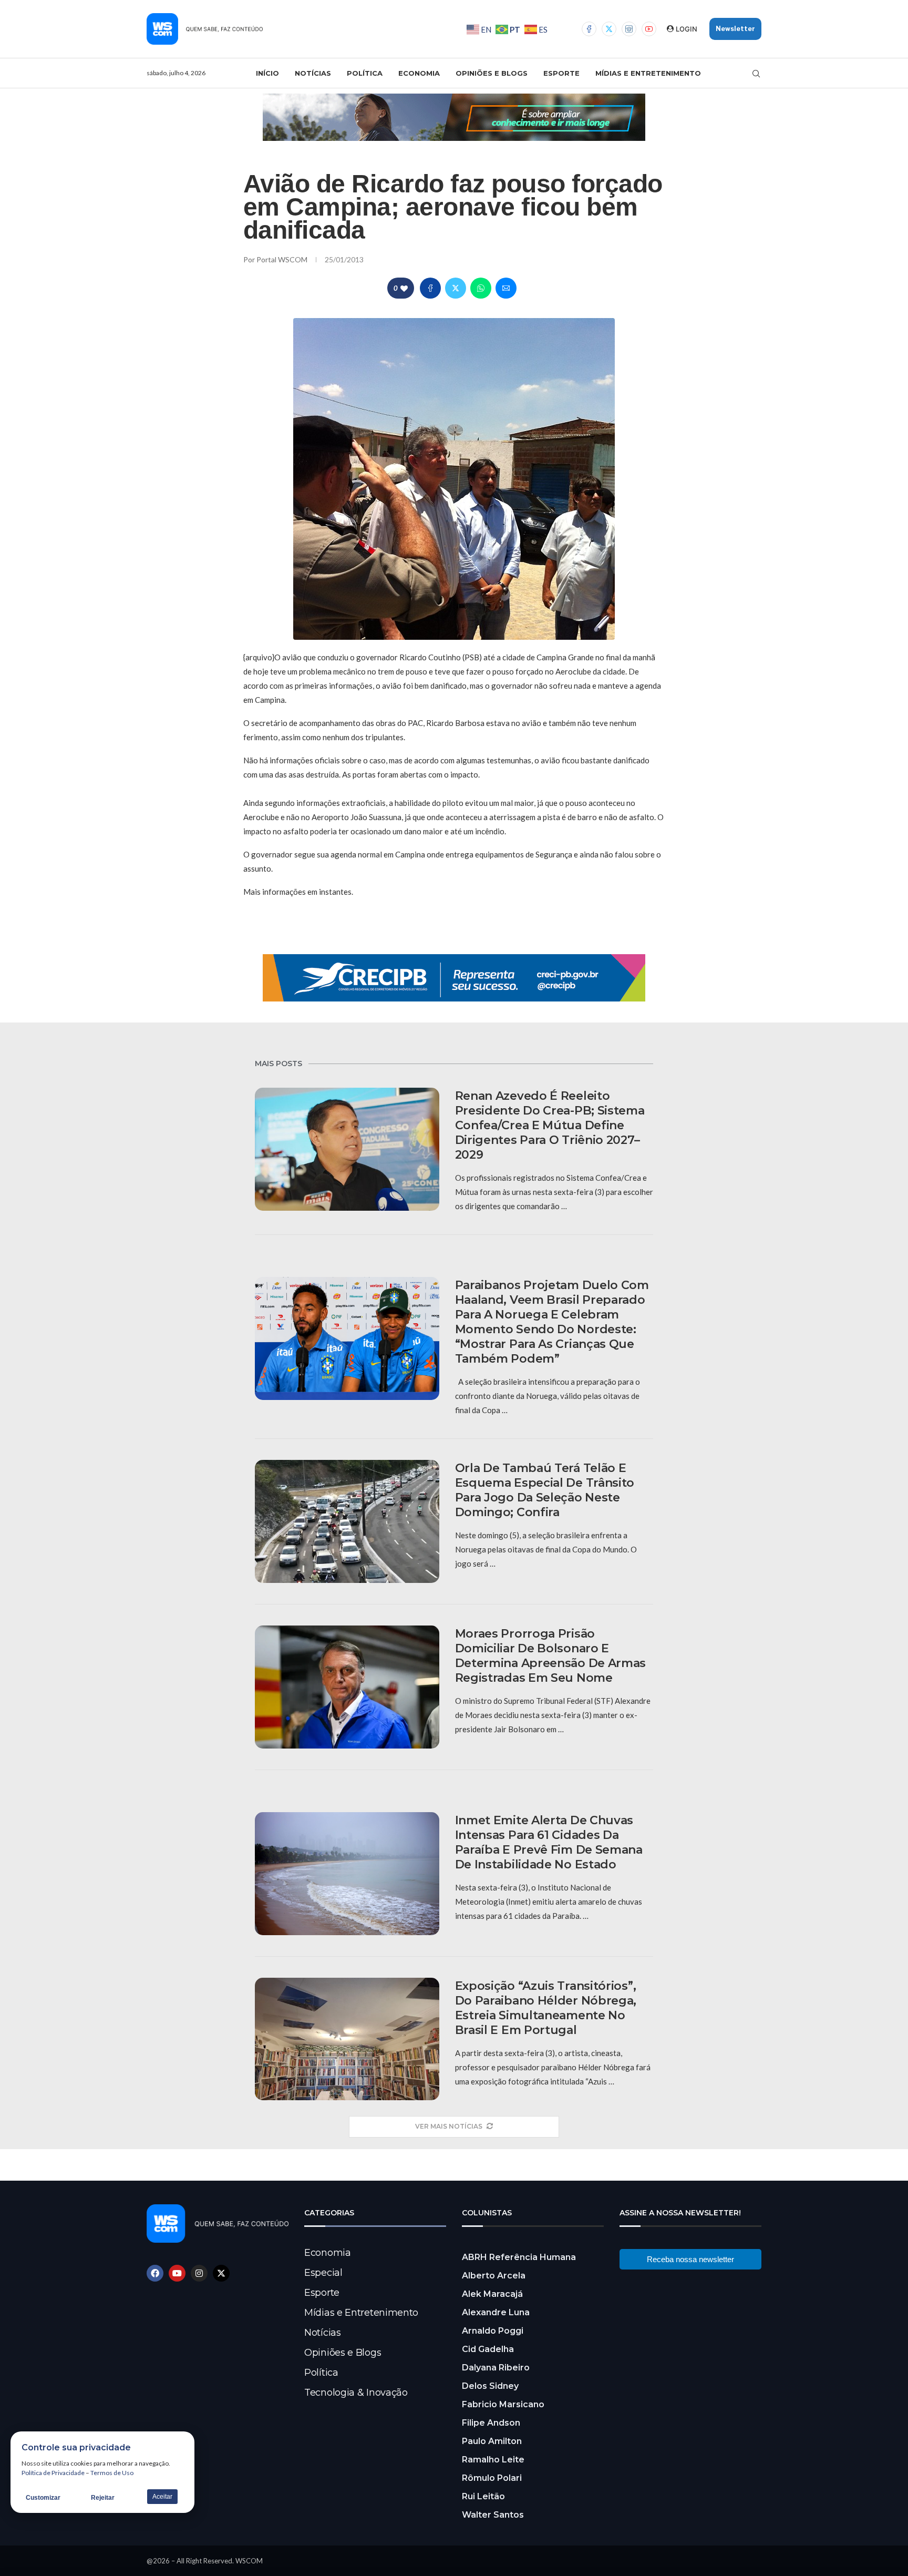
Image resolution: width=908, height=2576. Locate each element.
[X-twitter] (221, 2273)
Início (267, 73)
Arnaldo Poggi (493, 2331)
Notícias (313, 73)
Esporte (561, 73)
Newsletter (735, 29)
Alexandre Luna (496, 2312)
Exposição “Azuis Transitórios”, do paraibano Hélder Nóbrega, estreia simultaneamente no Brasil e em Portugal (546, 2008)
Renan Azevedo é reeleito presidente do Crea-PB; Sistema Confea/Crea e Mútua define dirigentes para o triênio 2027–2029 (550, 1125)
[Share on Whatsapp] (481, 288)
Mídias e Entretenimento (648, 73)
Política (365, 73)
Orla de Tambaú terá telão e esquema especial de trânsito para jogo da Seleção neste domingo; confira (545, 1490)
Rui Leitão (483, 2496)
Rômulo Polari (492, 2478)
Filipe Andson (491, 2423)
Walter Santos (493, 2515)
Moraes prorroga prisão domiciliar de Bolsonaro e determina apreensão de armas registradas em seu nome (551, 1656)
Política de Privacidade (53, 2473)
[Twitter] (609, 29)
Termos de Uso (112, 2473)
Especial (323, 2273)
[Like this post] (404, 288)
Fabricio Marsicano (503, 2404)
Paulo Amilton (492, 2441)
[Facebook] (589, 29)
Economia (419, 73)
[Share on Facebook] (430, 288)
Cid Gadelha (488, 2349)
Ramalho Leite (493, 2460)
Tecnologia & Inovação (356, 2393)
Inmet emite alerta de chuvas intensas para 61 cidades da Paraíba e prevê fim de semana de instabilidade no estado (549, 1842)
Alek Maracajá (492, 2294)
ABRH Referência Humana (519, 2257)
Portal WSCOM (283, 259)
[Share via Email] (506, 288)
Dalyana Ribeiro (496, 2368)
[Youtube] (649, 29)
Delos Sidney (490, 2386)
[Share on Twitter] (456, 288)
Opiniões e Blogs (492, 73)
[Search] (756, 74)
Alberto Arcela (494, 2276)
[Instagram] (629, 29)
